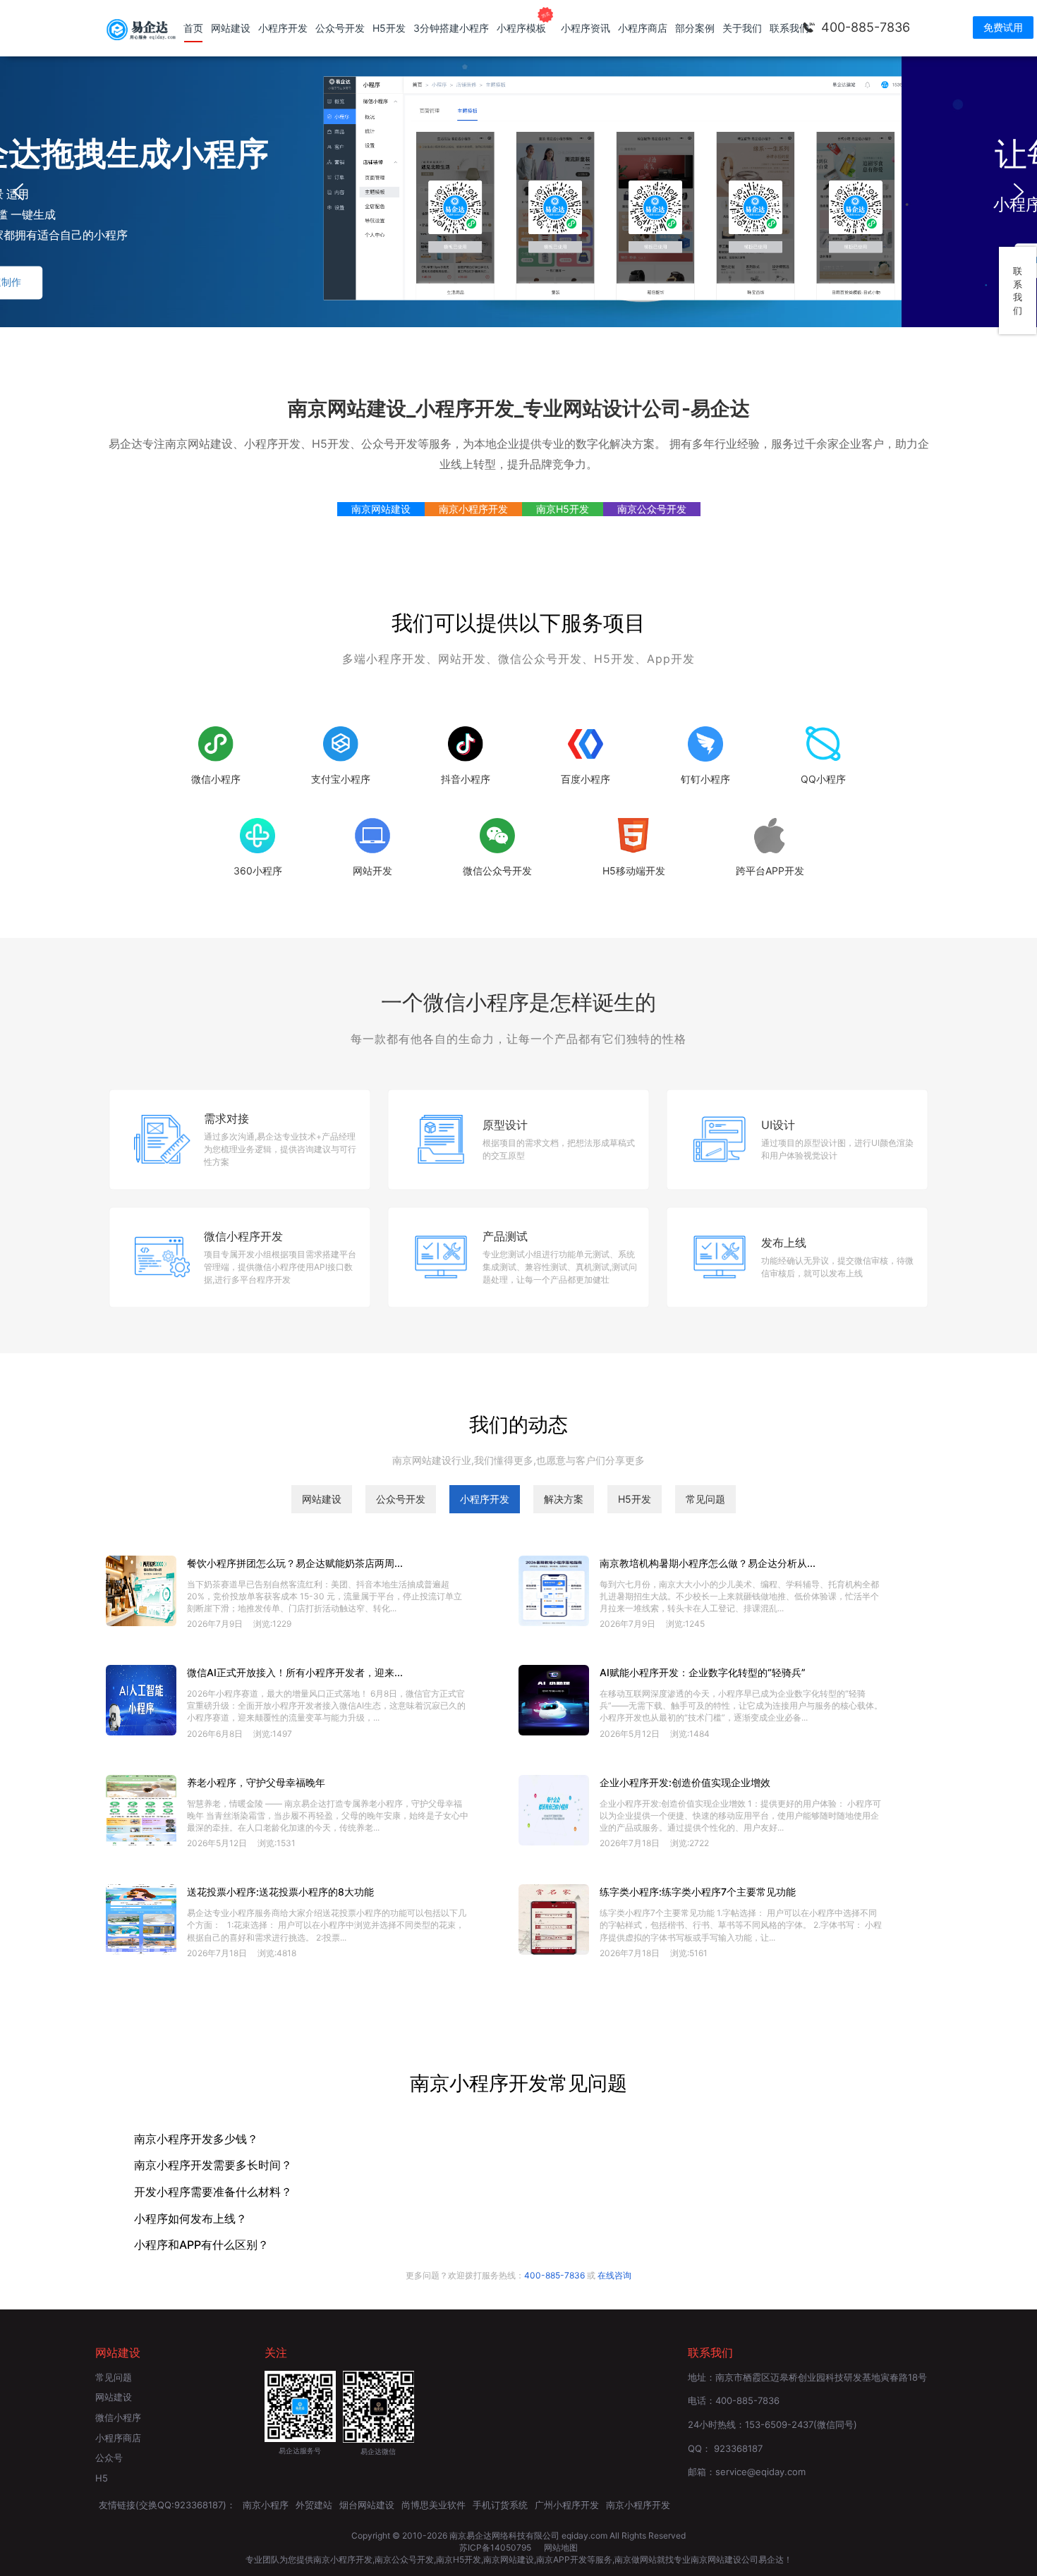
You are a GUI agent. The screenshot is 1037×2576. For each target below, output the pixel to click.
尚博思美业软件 (433, 2505)
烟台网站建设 (367, 2505)
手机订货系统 (500, 2505)
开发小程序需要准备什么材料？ (213, 2192)
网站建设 (231, 28)
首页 (193, 28)
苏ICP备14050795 (496, 2547)
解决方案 (564, 1499)
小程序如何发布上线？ (190, 2219)
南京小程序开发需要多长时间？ (213, 2166)
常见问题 (705, 1499)
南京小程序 (266, 2505)
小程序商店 (643, 28)
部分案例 (695, 28)
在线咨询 (614, 2275)
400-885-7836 (866, 27)
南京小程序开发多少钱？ (196, 2139)
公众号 (109, 2458)
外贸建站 (314, 2505)
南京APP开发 (562, 2559)
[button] (18, 192)
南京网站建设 (381, 509)
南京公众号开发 (652, 509)
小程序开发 (283, 28)
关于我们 (742, 28)
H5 (102, 2478)
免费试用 (1003, 27)
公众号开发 (340, 28)
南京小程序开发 (473, 509)
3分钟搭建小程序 (451, 28)
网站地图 (561, 2547)
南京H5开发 (563, 509)
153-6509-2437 (779, 2424)
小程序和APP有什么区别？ (201, 2245)
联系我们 (789, 28)
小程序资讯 (586, 28)
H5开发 (389, 28)
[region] (518, 192)
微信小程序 (118, 2417)
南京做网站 (636, 2559)
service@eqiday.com (760, 2472)
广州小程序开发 (567, 2505)
